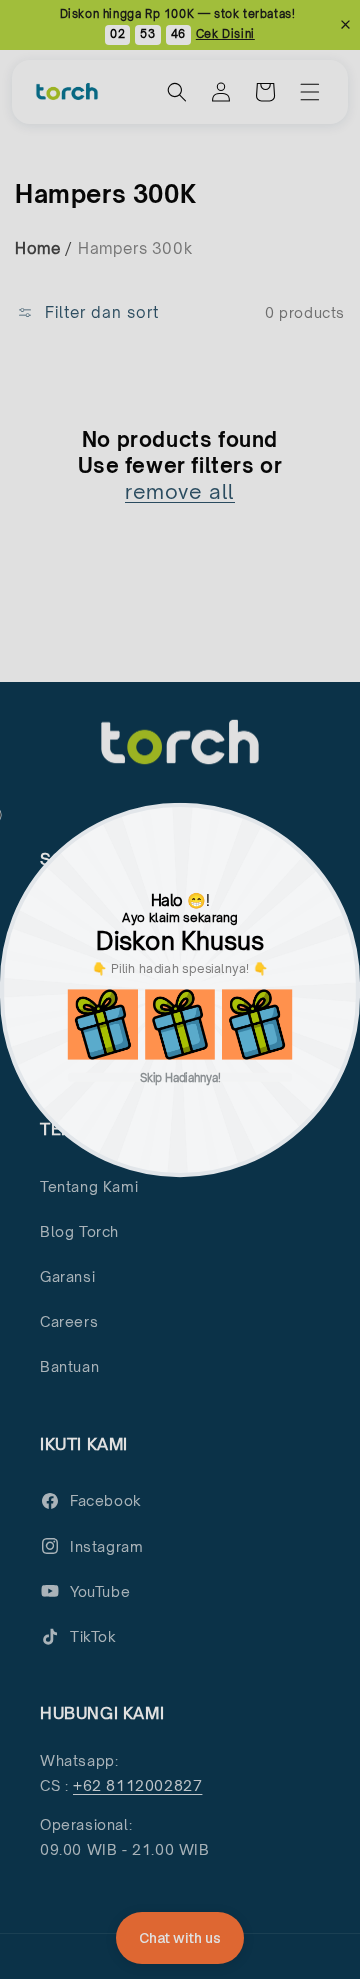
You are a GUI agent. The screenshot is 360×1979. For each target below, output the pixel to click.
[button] (103, 1024)
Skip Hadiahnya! (180, 1076)
